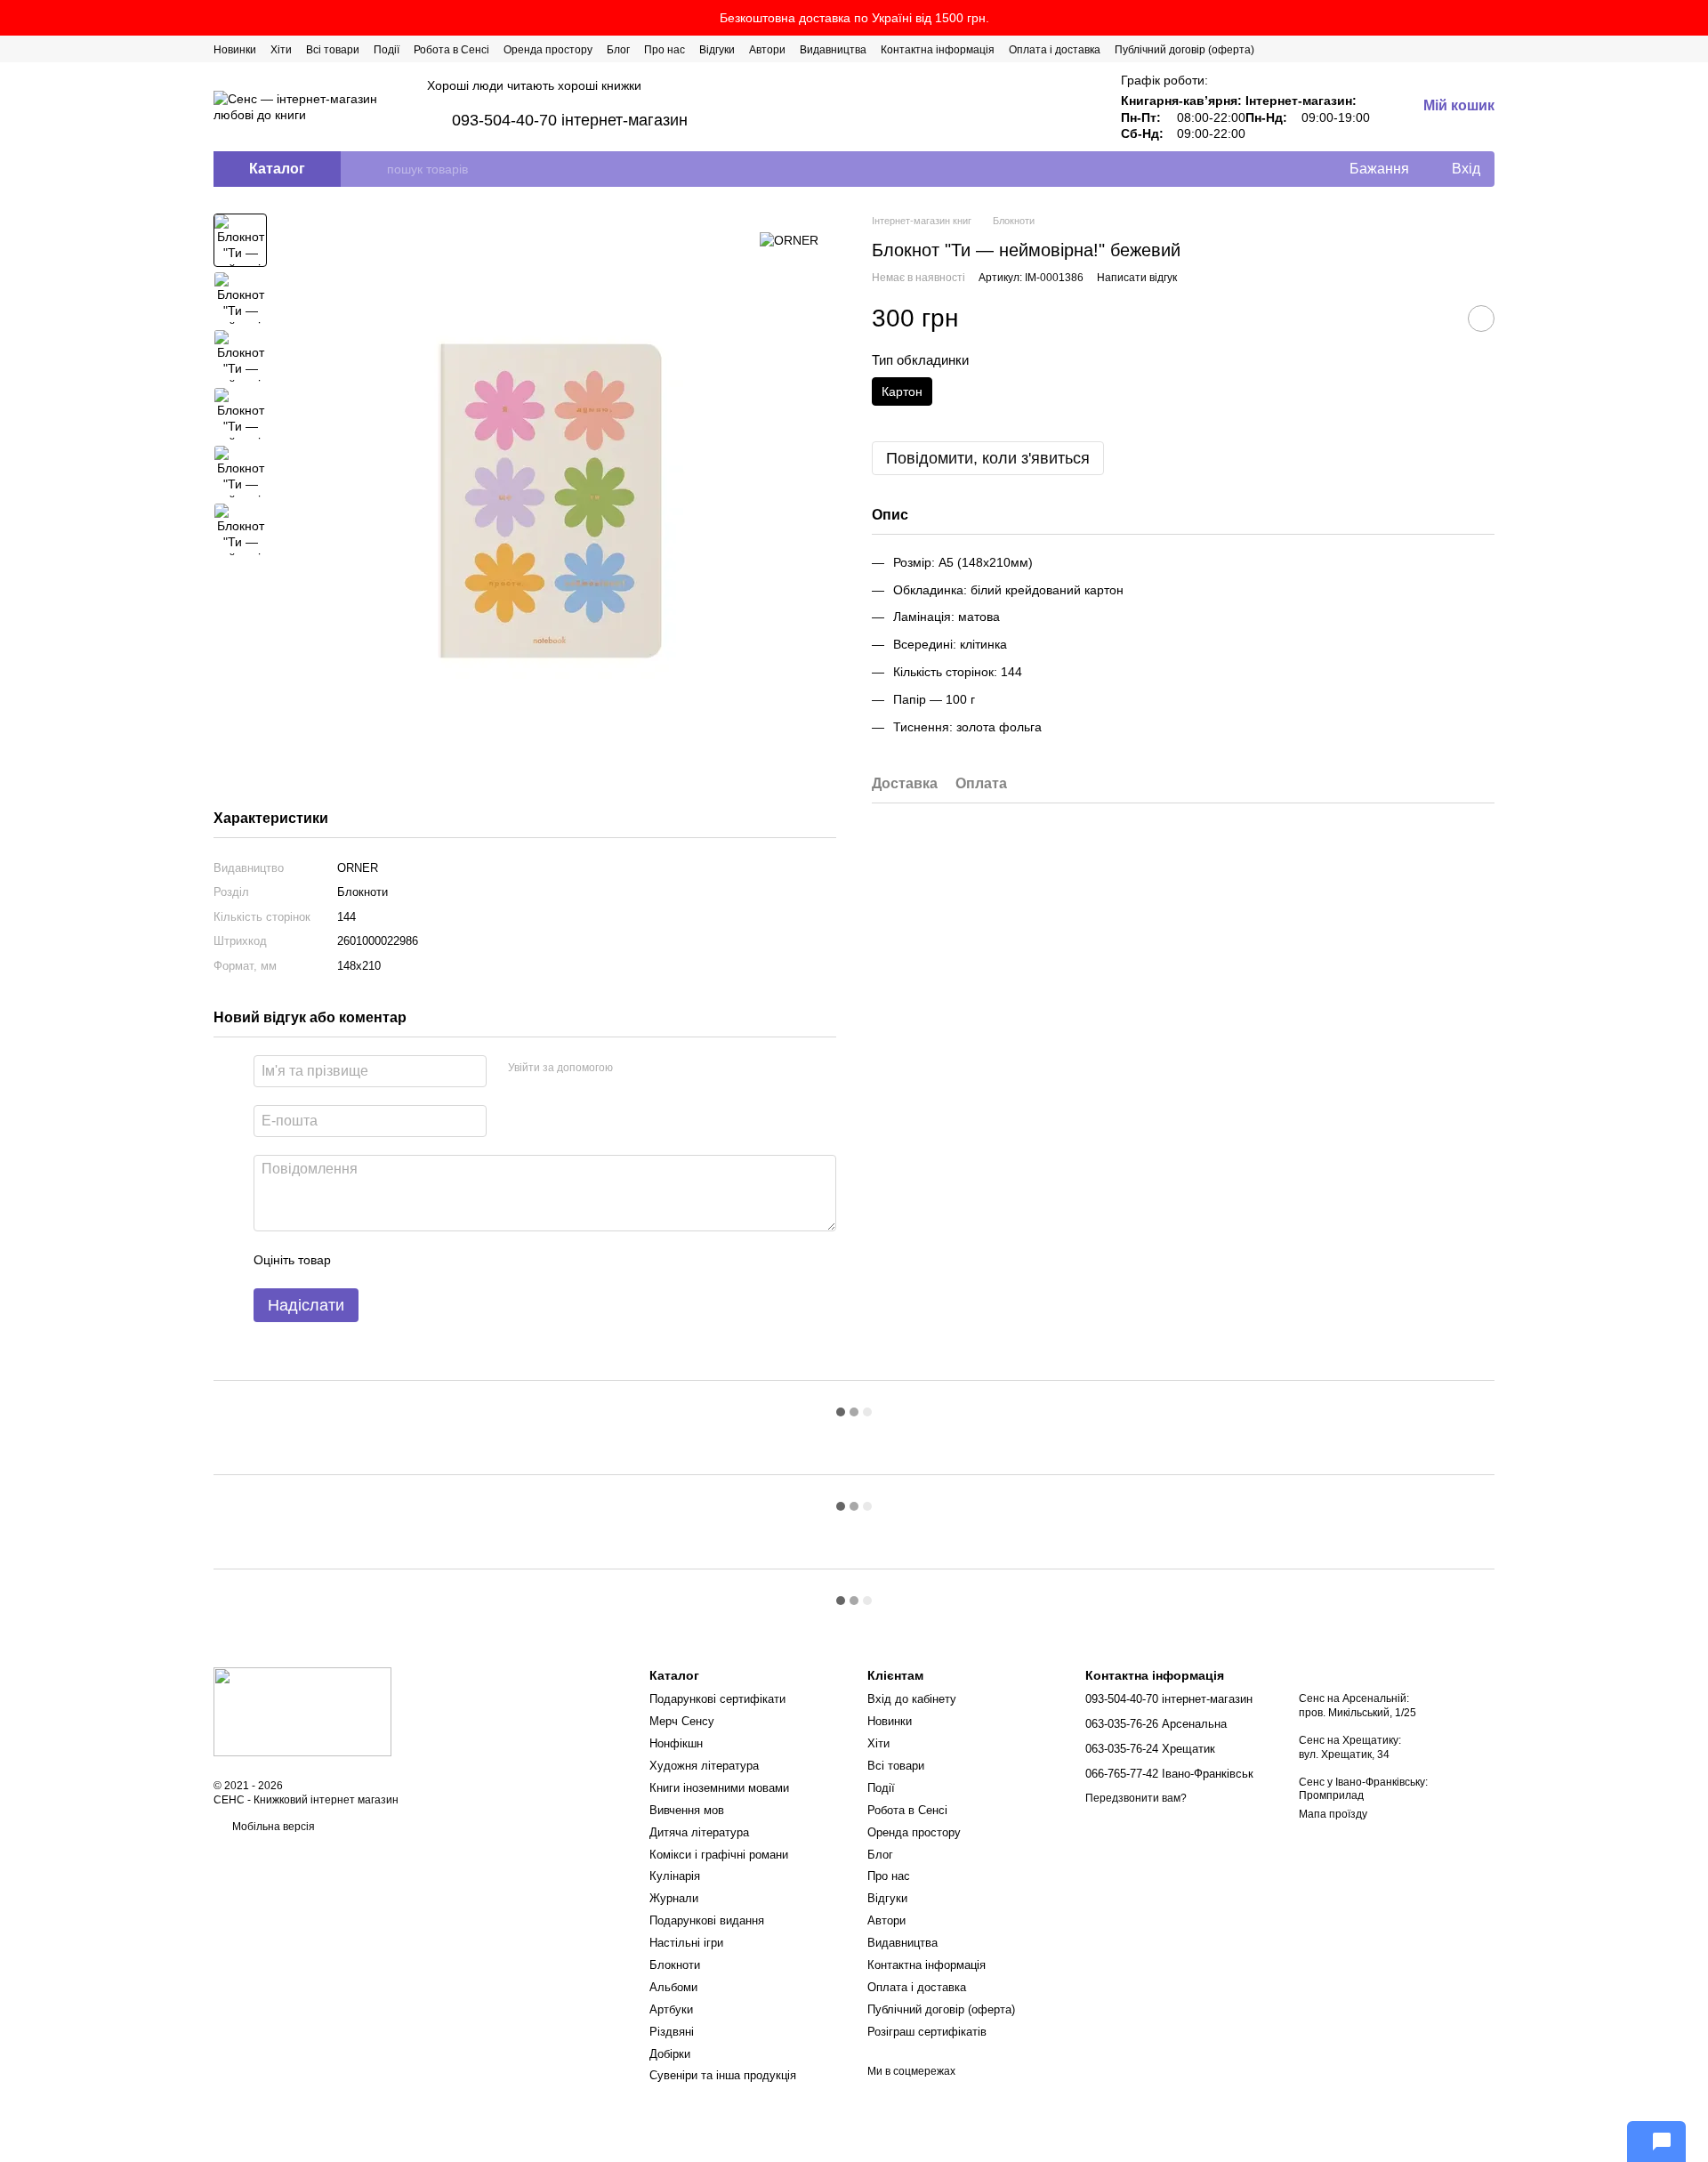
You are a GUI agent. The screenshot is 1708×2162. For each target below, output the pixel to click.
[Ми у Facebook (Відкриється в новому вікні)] (1402, 49)
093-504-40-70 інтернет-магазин (570, 120)
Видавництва (833, 50)
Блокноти (675, 1965)
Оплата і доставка (1055, 50)
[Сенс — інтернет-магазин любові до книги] (302, 1711)
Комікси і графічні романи (719, 1855)
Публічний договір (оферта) (1184, 50)
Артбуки (671, 2009)
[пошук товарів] (373, 169)
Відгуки (717, 50)
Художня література (704, 1766)
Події (387, 50)
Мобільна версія (272, 1827)
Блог (618, 50)
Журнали (674, 1898)
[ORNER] (789, 240)
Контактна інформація (938, 50)
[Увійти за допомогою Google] (661, 1069)
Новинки (235, 50)
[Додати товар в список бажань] (1481, 319)
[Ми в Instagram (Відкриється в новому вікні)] (1445, 49)
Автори (767, 50)
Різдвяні (672, 2032)
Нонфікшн (676, 1743)
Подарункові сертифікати (717, 1699)
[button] (1694, 18)
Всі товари (333, 50)
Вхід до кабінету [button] (912, 1699)
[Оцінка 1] (360, 1260)
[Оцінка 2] (389, 1260)
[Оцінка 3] (417, 1260)
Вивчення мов (687, 1810)
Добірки (670, 2054)
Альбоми (673, 1987)
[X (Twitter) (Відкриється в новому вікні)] (1423, 49)
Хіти (281, 50)
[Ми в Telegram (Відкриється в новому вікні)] (1466, 49)
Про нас (665, 50)
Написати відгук (1137, 278)
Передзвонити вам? (1136, 1798)
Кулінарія (675, 1876)
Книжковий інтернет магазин (326, 1800)
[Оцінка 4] (446, 1260)
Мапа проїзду (1333, 1814)
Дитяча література (699, 1832)
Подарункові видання (707, 1920)
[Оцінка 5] (474, 1260)
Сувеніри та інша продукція (723, 2075)
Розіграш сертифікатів (927, 2032)
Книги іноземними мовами (719, 1788)
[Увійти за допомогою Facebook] (632, 1069)
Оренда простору (548, 50)
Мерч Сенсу (682, 1721)
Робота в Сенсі (451, 50)
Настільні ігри (686, 1943)
